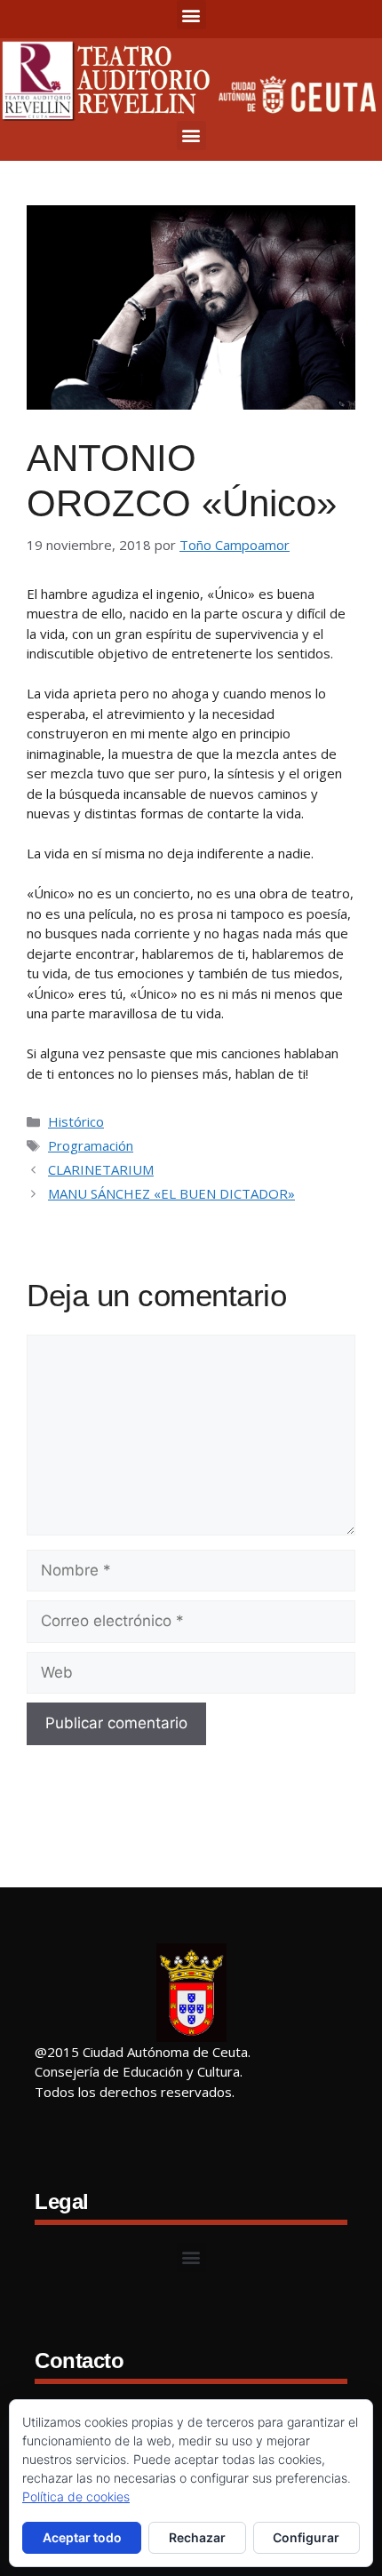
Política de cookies (76, 2496)
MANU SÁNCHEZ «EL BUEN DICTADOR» (171, 1193)
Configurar (306, 2537)
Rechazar (197, 2537)
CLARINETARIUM (101, 1169)
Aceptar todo (82, 2537)
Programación (91, 1145)
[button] (191, 15)
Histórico (76, 1121)
